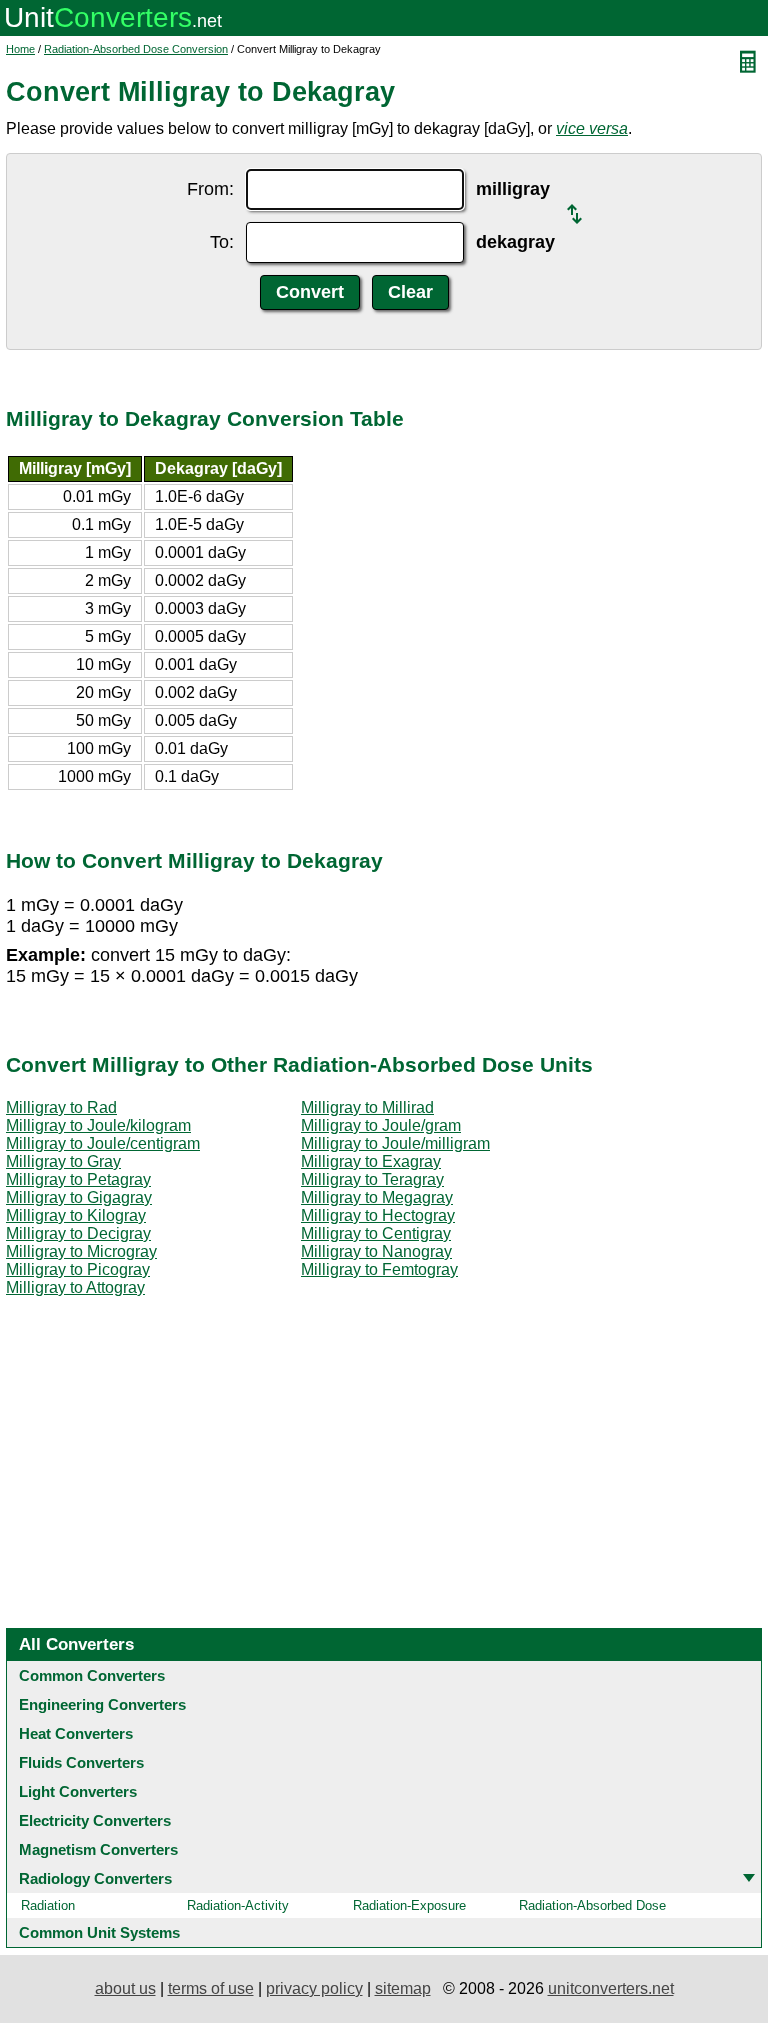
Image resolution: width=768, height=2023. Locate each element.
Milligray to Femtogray (379, 1269)
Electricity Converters (95, 1820)
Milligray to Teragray (372, 1179)
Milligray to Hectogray (378, 1215)
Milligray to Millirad (367, 1107)
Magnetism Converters (98, 1849)
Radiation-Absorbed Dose (592, 1905)
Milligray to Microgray (81, 1251)
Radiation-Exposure (409, 1905)
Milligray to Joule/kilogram (98, 1125)
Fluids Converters (81, 1762)
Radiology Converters (95, 1878)
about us (125, 1988)
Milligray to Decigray (78, 1233)
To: (222, 242)
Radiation (48, 1905)
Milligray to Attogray (75, 1287)
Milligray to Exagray (371, 1161)
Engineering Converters (102, 1704)
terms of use (211, 1988)
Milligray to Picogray (78, 1269)
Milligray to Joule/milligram (395, 1143)
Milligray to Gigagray (79, 1197)
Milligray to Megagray (377, 1197)
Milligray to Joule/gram (381, 1125)
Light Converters (78, 1791)
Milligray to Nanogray (376, 1251)
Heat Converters (76, 1733)
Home (20, 49)
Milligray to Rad (61, 1107)
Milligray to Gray (63, 1161)
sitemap (403, 1988)
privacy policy (314, 1988)
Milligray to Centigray (376, 1233)
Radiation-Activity (238, 1905)
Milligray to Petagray (78, 1179)
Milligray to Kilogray (76, 1215)
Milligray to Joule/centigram (103, 1143)
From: (210, 189)
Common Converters (92, 1675)
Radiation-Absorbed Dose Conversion (136, 49)
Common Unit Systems (99, 1932)
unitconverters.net (611, 1988)
